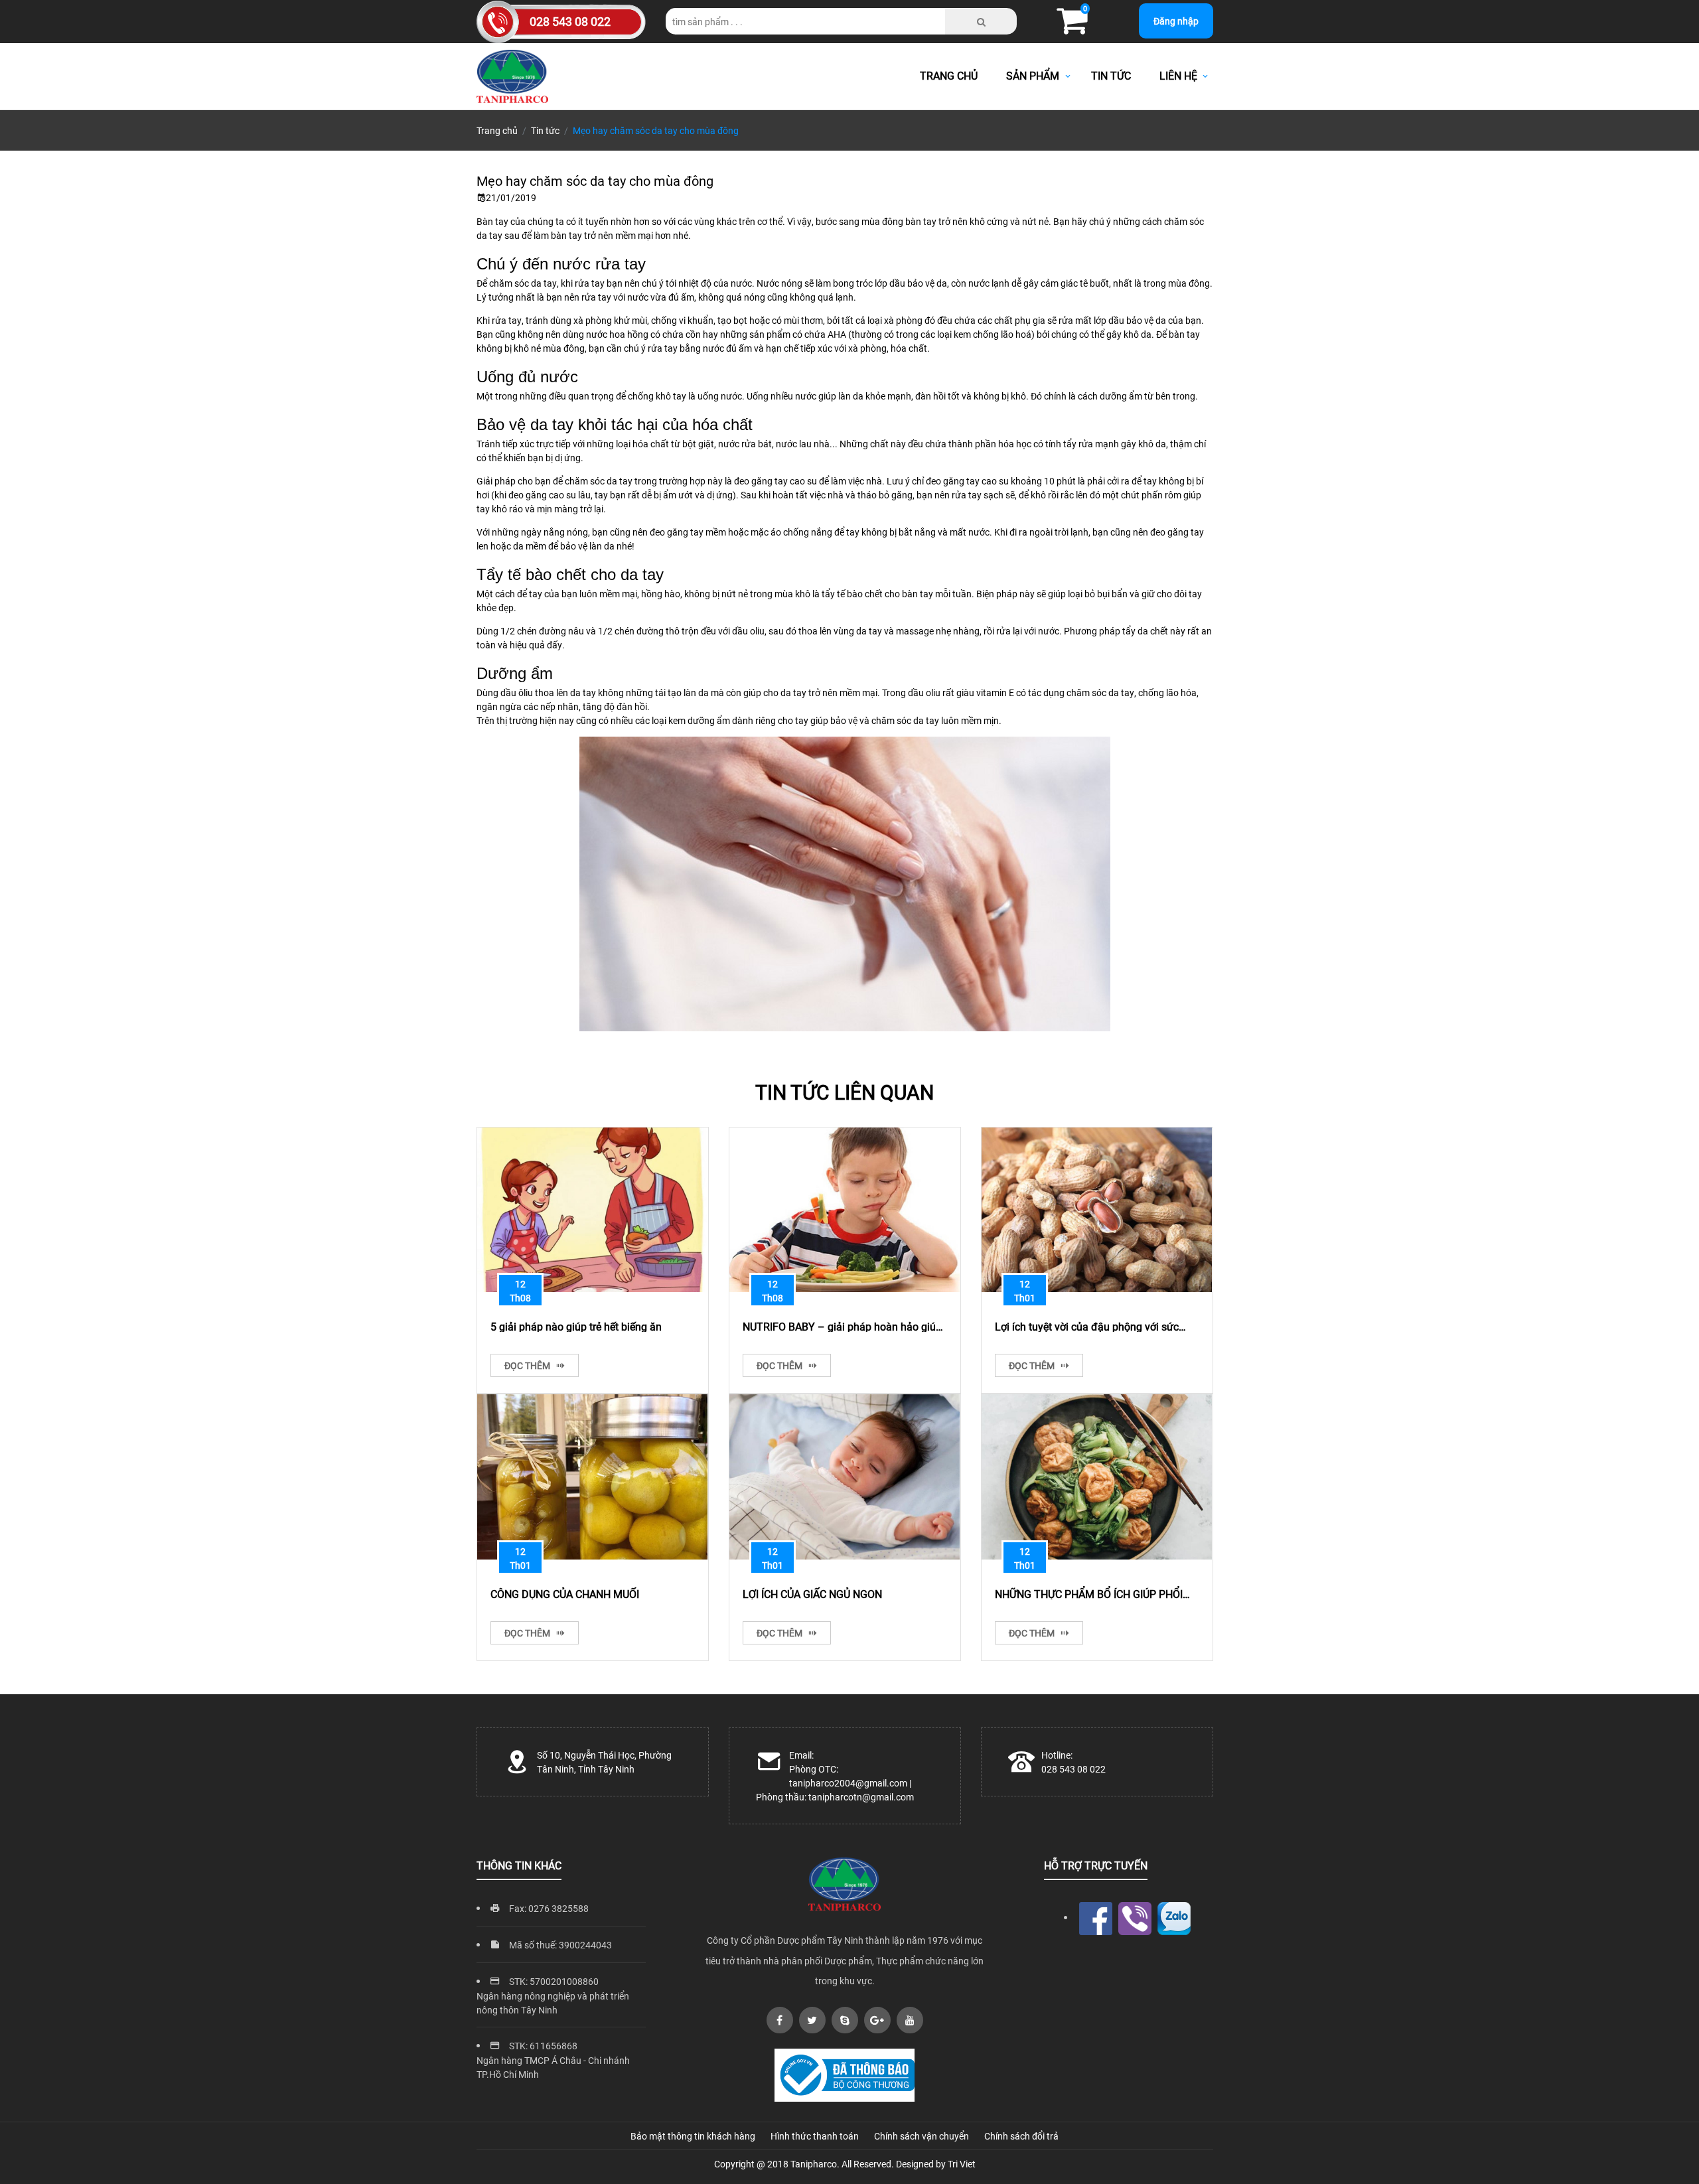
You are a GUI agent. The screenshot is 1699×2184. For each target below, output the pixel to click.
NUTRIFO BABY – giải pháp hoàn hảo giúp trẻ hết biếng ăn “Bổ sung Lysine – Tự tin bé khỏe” (842, 1326)
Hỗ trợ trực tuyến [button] (1096, 1865)
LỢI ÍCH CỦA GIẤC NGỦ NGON (812, 1593)
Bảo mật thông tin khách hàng (693, 2136)
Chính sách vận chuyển (922, 2136)
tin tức (1111, 75)
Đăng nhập (1176, 21)
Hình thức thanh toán (815, 2136)
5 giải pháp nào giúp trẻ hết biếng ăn (576, 1326)
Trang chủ (497, 130)
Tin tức (545, 130)
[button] (1072, 28)
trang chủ (949, 75)
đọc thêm (528, 1365)
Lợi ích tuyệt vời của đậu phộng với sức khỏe (1087, 1326)
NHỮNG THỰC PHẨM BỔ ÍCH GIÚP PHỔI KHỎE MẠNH (1089, 1593)
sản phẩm (1034, 75)
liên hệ (1178, 75)
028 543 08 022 (570, 21)
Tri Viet (962, 2164)
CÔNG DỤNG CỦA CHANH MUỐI (565, 1593)
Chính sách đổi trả (1021, 2136)
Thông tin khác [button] (519, 1865)
